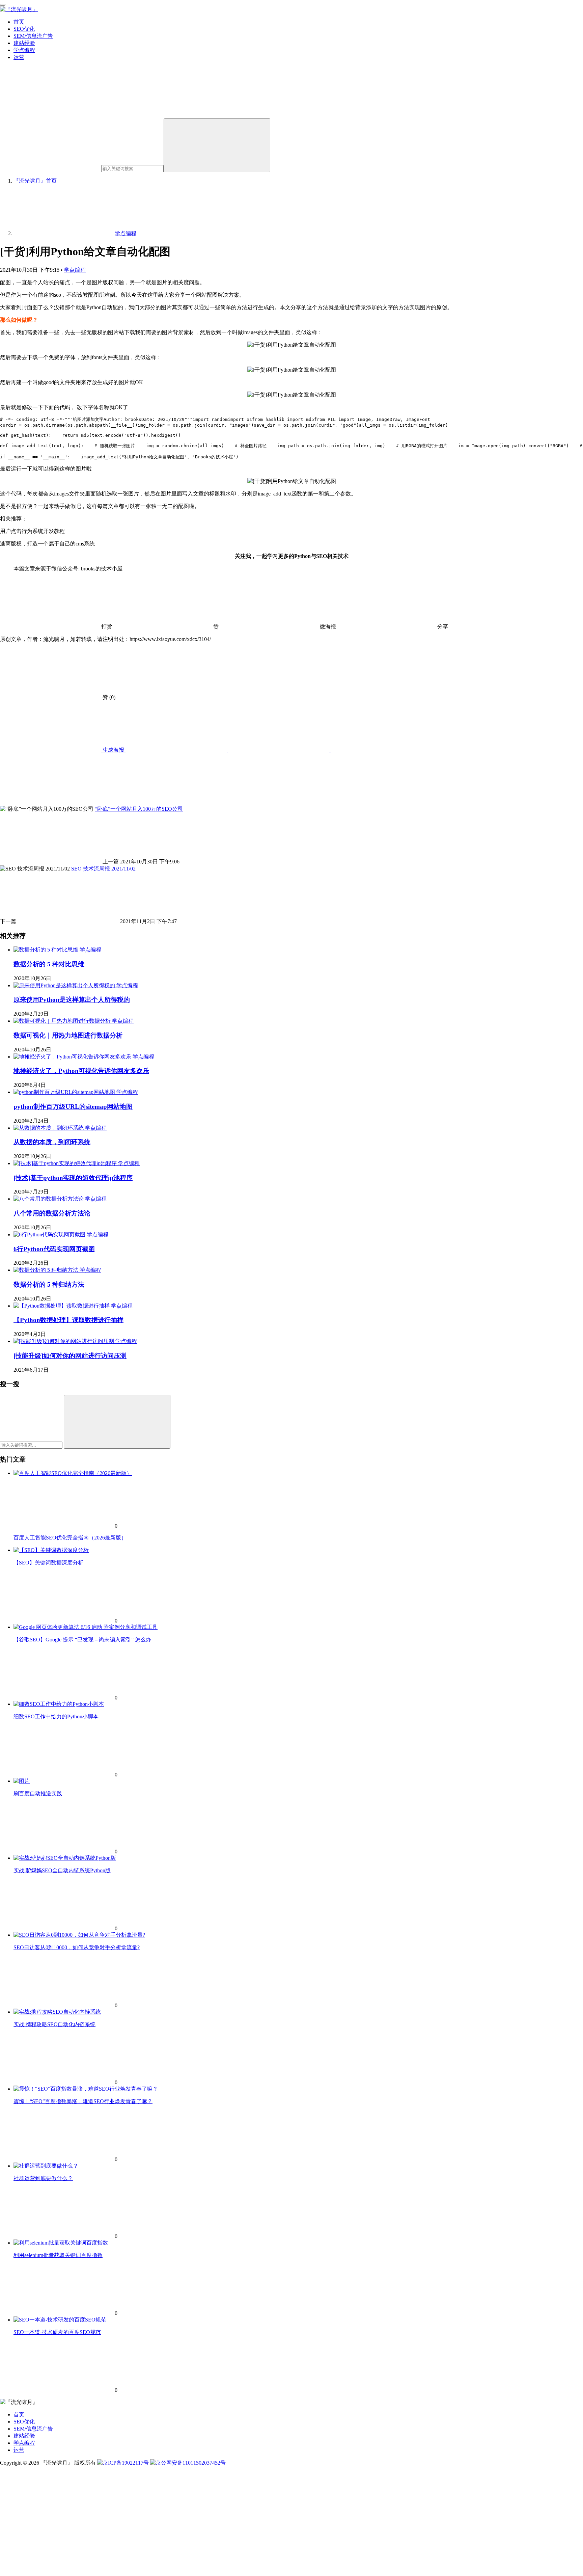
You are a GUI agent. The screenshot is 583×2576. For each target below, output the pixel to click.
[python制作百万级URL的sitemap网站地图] (65, 1092)
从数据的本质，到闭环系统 (52, 1142)
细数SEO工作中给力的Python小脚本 (56, 1716)
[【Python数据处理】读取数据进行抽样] (62, 1306)
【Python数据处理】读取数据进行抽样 (68, 1320)
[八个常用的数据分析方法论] (49, 1199)
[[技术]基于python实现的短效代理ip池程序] (66, 1163)
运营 (19, 57)
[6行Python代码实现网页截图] (50, 1235)
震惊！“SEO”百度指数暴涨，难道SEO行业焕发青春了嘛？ (83, 2101)
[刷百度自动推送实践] (22, 1781)
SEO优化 (24, 29)
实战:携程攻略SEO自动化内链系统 (54, 2024)
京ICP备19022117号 (126, 2463)
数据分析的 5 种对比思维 (49, 964)
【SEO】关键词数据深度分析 (48, 1563)
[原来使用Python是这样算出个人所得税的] (65, 985)
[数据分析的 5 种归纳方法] (47, 1270)
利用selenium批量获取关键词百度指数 (58, 2255)
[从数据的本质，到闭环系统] (49, 1128)
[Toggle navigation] (3, 5)
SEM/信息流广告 (33, 36)
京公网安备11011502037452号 (191, 2463)
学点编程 (24, 50)
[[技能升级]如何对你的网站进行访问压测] (64, 1341)
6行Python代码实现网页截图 (54, 1249)
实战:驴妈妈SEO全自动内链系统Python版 (62, 1870)
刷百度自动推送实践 (38, 1793)
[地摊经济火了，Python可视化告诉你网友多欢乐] (73, 1057)
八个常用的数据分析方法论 (52, 1213)
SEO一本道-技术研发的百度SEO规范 (57, 2332)
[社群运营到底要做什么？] (46, 2166)
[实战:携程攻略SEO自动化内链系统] (57, 2012)
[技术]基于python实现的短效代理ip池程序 (73, 1178)
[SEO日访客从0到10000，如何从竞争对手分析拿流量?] (79, 1935)
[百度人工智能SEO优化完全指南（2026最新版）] (73, 1473)
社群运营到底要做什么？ (43, 2178)
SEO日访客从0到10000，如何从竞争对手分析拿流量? (77, 1947)
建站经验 (24, 43)
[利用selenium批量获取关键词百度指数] (61, 2243)
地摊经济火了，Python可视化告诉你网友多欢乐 (81, 1071)
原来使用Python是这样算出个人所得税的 (72, 1000)
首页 (19, 22)
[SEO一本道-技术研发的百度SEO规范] (60, 2320)
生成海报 (113, 750)
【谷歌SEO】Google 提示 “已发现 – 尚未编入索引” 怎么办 (82, 1640)
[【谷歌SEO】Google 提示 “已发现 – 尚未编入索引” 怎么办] (86, 1627)
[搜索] (217, 145)
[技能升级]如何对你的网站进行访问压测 (70, 1356)
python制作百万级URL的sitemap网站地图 (73, 1107)
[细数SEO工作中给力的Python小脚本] (59, 1704)
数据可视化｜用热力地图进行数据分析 (68, 1035)
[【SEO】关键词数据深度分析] (51, 1550)
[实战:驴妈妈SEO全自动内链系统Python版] (65, 1858)
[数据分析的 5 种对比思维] (47, 950)
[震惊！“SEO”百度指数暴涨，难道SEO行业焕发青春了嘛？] (86, 2089)
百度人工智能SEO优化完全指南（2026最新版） (70, 1538)
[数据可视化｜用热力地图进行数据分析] (63, 1021)
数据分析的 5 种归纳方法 (49, 1284)
